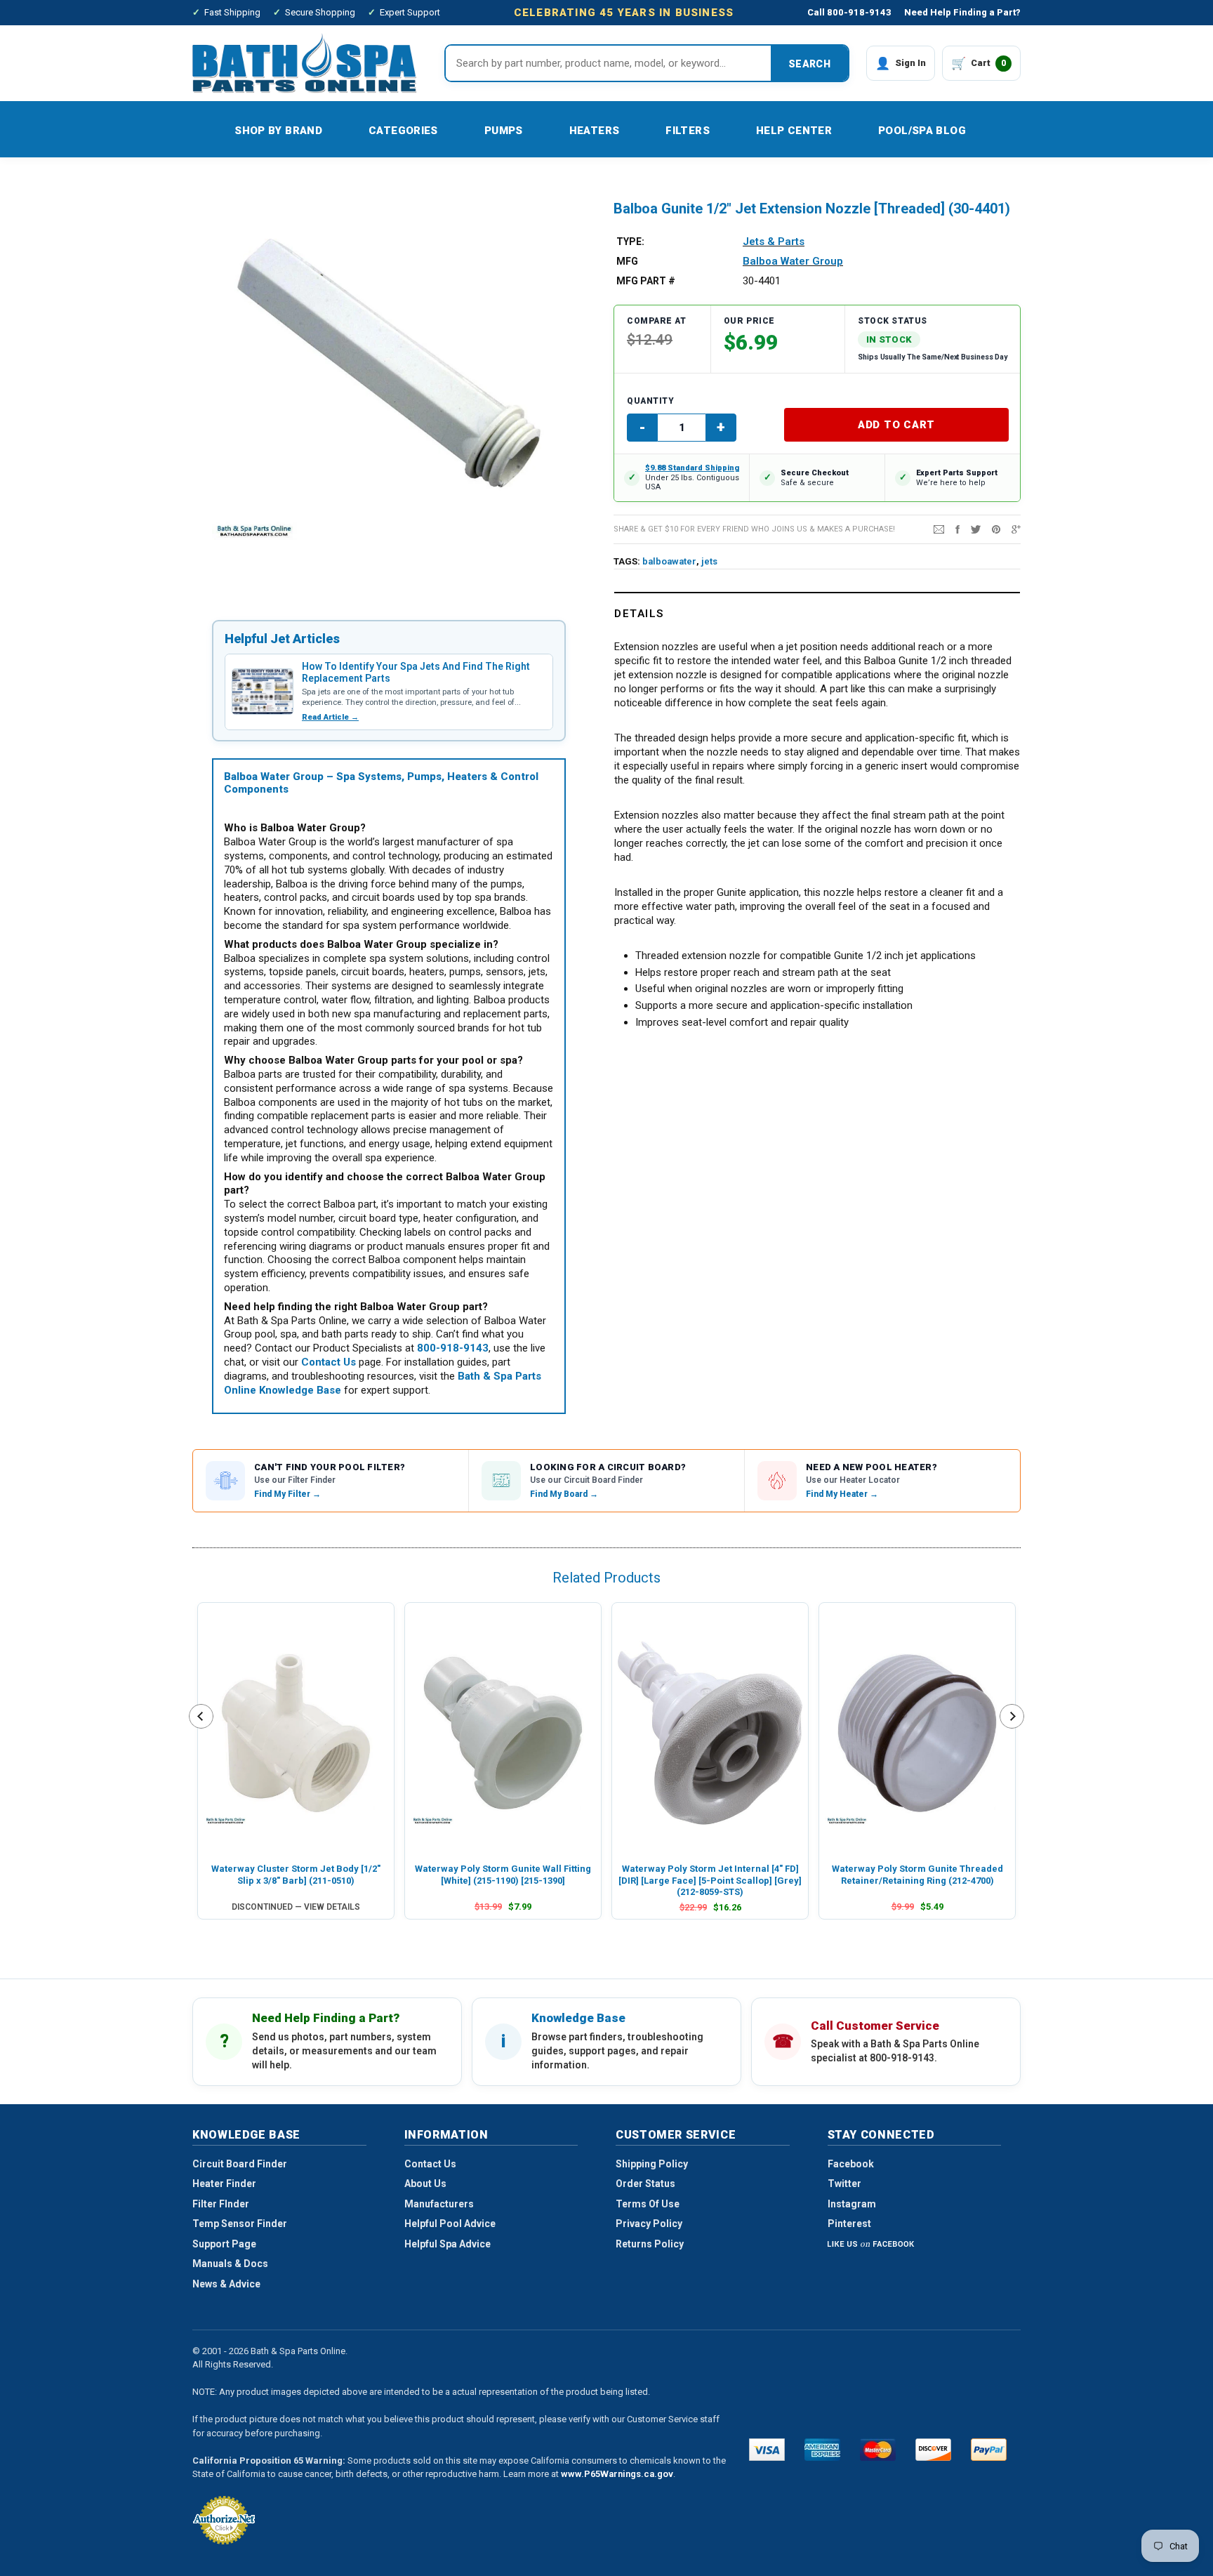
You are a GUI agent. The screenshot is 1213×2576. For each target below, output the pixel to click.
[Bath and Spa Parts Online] (305, 63)
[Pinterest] (996, 529)
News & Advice (226, 2284)
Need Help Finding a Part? (962, 12)
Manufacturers (439, 2204)
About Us (425, 2184)
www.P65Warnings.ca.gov (617, 2474)
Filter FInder (221, 2204)
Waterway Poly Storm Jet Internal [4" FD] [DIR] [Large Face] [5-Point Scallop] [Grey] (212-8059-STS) (710, 1880)
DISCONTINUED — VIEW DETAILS (296, 1907)
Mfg (627, 261)
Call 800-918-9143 (849, 12)
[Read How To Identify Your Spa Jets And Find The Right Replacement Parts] (263, 692)
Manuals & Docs (230, 2264)
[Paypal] (989, 2450)
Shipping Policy (652, 2164)
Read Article (330, 717)
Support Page (224, 2244)
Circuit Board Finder (240, 2164)
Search (809, 64)
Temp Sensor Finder (240, 2224)
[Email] (939, 529)
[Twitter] (976, 529)
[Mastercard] (878, 2450)
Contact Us (430, 2164)
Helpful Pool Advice (450, 2224)
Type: (630, 242)
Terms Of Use (648, 2204)
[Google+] (1016, 529)
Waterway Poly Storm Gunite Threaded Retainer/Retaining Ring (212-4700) (917, 1874)
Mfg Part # (646, 281)
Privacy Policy (649, 2224)
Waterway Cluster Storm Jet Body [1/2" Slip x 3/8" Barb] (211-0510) (296, 1874)
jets (709, 561)
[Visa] (767, 2450)
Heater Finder (224, 2184)
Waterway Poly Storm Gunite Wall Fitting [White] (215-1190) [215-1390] (503, 1874)
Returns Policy (650, 2244)
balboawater (669, 561)
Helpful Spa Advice (448, 2244)
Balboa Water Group (793, 261)
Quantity (650, 401)
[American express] (822, 2450)
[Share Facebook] (957, 529)
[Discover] (933, 2450)
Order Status (645, 2184)
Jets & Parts (774, 242)
